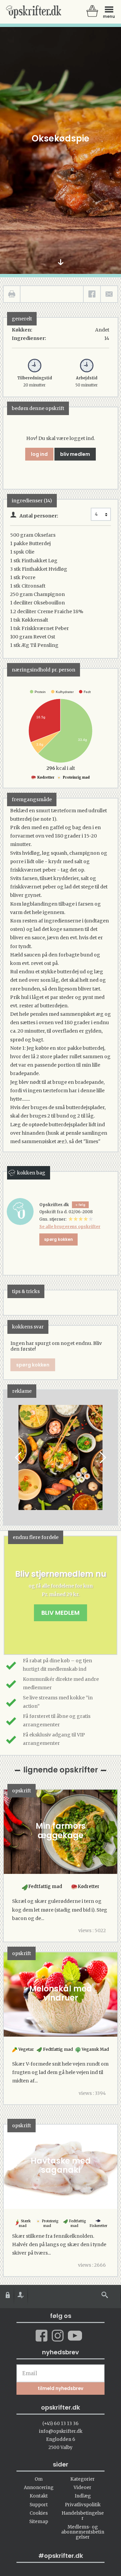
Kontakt (39, 2496)
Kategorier (83, 2479)
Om (39, 2479)
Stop (9, 1457)
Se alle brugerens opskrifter (70, 1227)
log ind (39, 454)
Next (102, 1457)
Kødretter (46, 777)
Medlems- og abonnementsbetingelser (83, 2532)
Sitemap (39, 2522)
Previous (19, 1457)
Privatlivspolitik (83, 2505)
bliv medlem (75, 454)
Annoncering (39, 2488)
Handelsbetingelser (83, 2516)
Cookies (39, 2513)
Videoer (83, 2488)
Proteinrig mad (76, 777)
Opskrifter (34, 12)
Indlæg (83, 2496)
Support (39, 2505)
